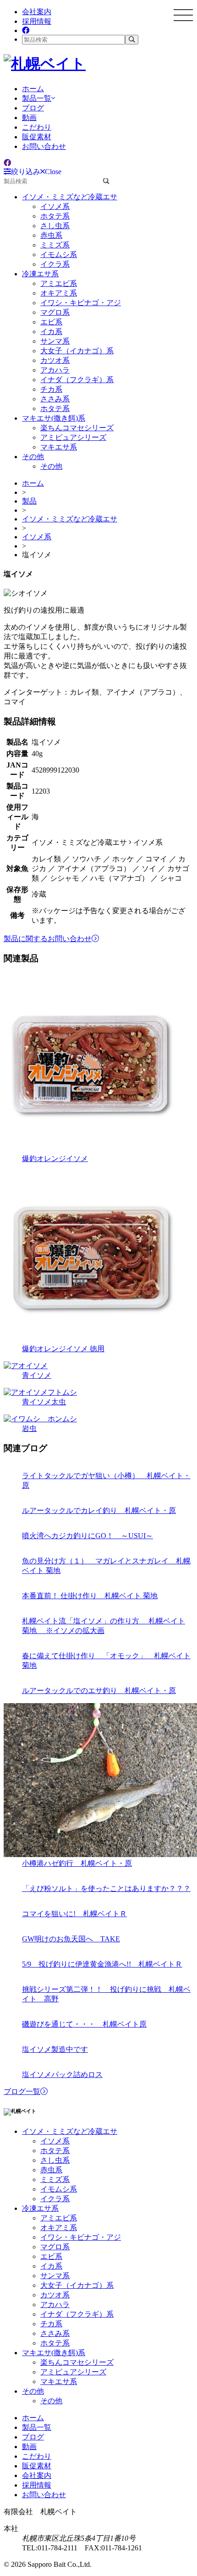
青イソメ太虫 (44, 1402)
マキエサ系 (59, 447)
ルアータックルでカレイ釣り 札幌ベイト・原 (99, 1510)
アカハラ (55, 370)
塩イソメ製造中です (55, 2049)
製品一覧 (37, 98)
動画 (29, 118)
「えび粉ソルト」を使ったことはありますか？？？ (106, 1888)
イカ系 (51, 332)
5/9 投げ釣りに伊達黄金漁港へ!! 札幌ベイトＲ (102, 1964)
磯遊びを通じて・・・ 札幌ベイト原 (84, 2024)
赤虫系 (51, 235)
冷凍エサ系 (40, 274)
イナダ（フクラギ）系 (77, 380)
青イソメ (37, 1375)
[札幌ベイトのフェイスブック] (26, 30)
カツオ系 (55, 360)
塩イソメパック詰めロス (62, 2075)
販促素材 (37, 137)
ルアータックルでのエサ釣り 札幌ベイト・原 (99, 1691)
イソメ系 (55, 206)
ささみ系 (55, 399)
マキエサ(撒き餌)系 (54, 418)
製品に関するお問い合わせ (48, 939)
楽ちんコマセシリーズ (77, 428)
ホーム (33, 89)
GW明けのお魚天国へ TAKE (71, 1939)
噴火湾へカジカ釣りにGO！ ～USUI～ (88, 1536)
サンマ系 (55, 341)
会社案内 (37, 12)
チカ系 (51, 389)
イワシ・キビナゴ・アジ (81, 303)
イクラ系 (55, 264)
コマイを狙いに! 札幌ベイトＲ (74, 1914)
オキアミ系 (59, 293)
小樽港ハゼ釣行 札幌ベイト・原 (77, 1863)
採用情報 (37, 21)
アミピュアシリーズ (73, 437)
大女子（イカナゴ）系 (77, 351)
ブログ (33, 108)
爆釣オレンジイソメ (55, 1159)
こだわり (37, 127)
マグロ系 (55, 312)
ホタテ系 (55, 216)
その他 (33, 457)
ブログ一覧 (22, 2091)
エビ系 (51, 322)
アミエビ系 (59, 283)
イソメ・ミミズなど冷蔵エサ (70, 197)
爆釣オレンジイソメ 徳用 (63, 1349)
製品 (29, 501)
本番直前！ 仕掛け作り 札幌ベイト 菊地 (90, 1596)
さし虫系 (55, 226)
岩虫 (29, 1428)
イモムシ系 (59, 255)
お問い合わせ (44, 146)
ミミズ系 (55, 245)
